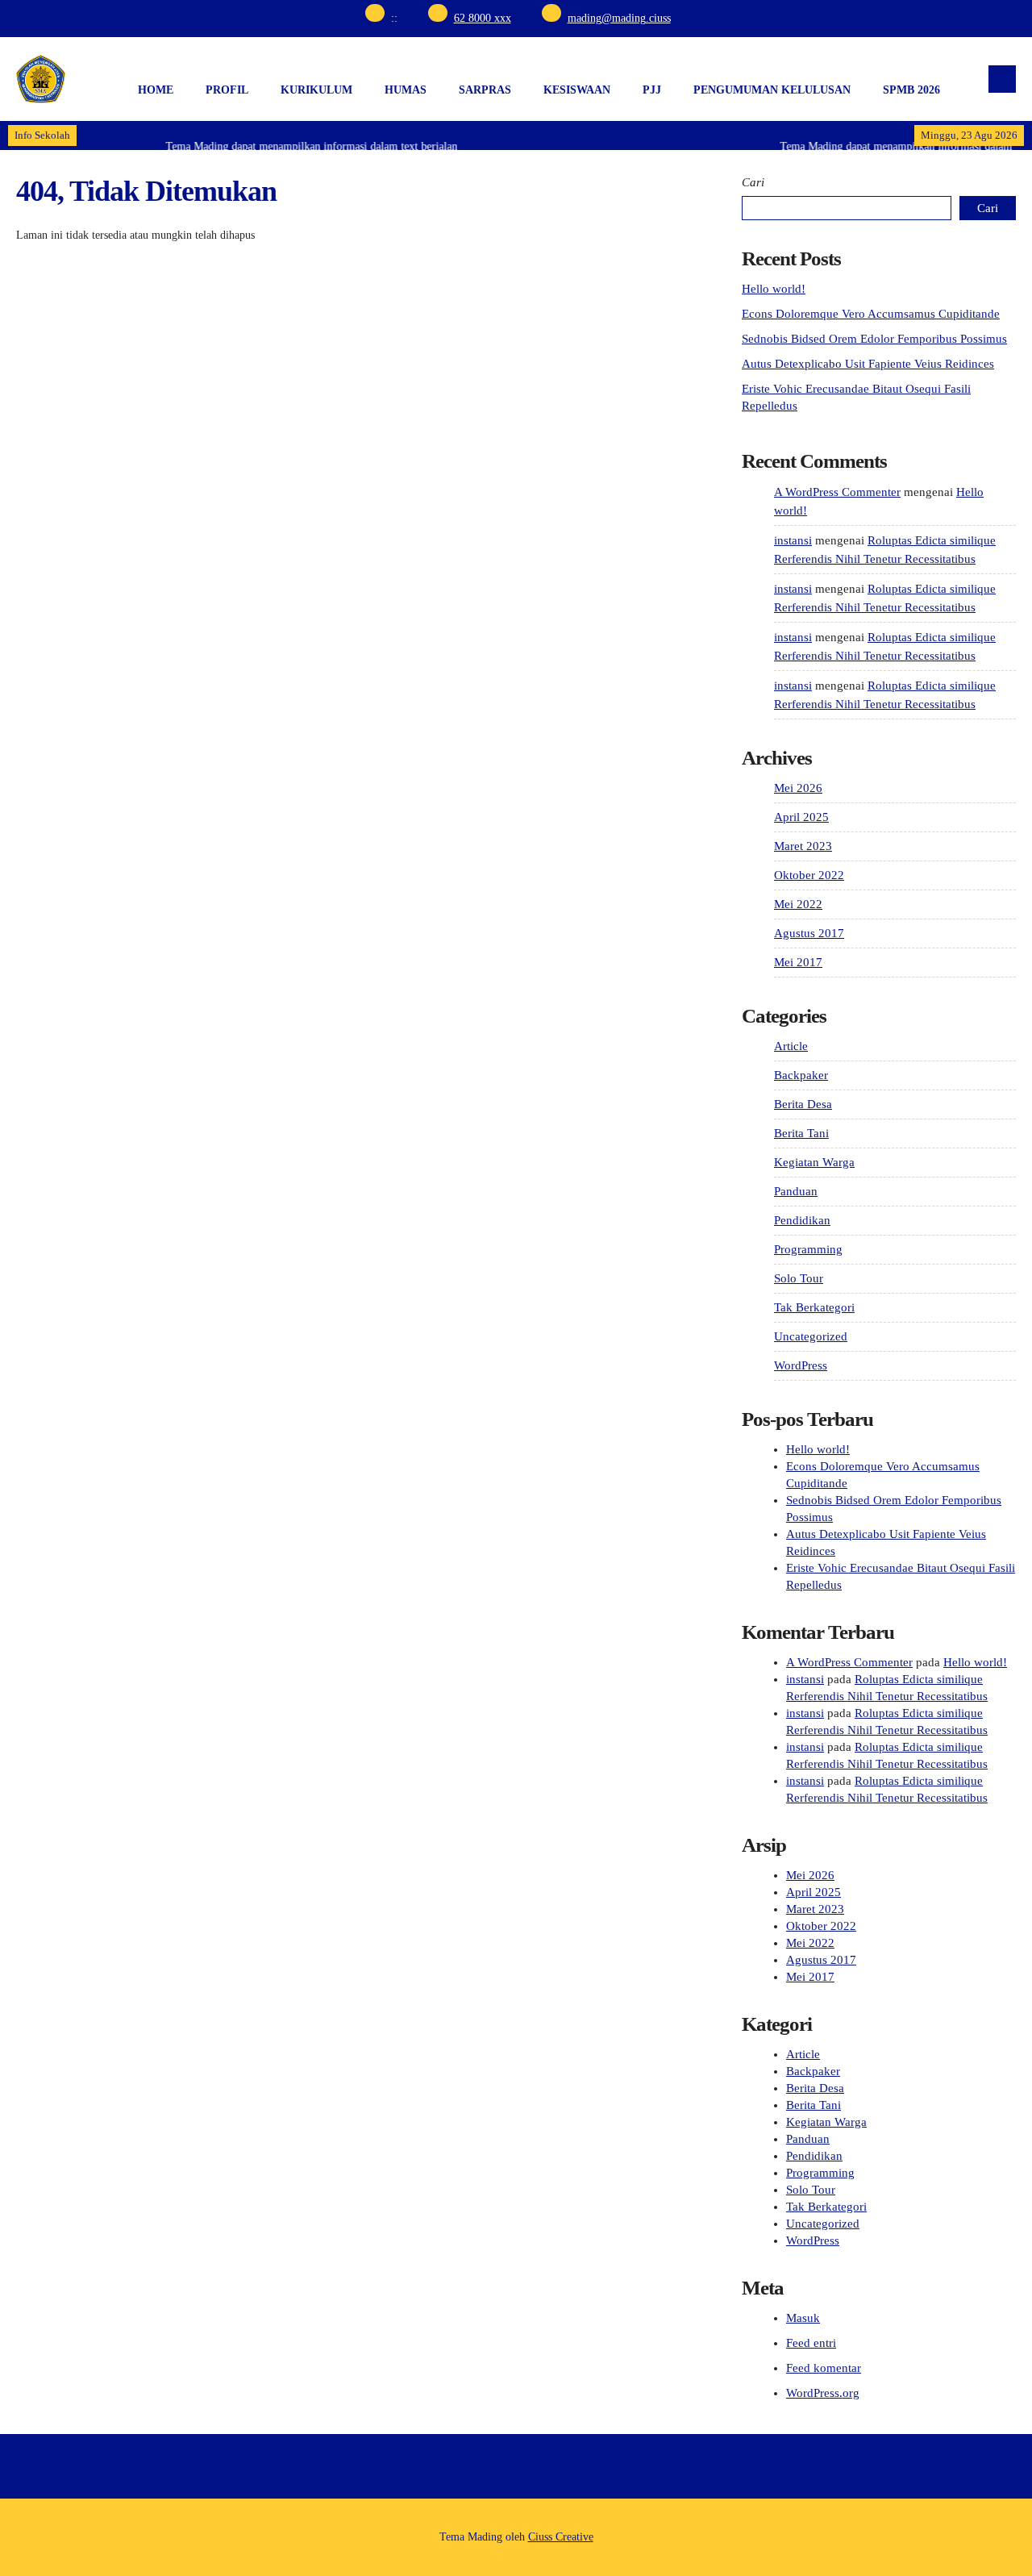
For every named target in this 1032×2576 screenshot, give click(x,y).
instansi (793, 540)
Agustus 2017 (809, 933)
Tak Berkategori (814, 1307)
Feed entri (811, 2343)
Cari (753, 182)
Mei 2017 (798, 962)
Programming (808, 1249)
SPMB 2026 (911, 90)
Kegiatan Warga (814, 1162)
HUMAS (406, 90)
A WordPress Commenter (837, 492)
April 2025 (801, 817)
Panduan (796, 1191)
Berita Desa (803, 1104)
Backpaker (801, 1075)
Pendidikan (802, 1220)
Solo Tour (799, 1278)
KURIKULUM (316, 90)
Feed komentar (824, 2368)
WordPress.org (823, 2393)
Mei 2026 (798, 788)
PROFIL (227, 90)
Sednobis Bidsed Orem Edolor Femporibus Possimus (874, 339)
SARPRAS (485, 90)
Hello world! (774, 289)
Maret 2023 (803, 846)
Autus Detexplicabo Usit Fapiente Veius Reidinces (868, 364)
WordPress (801, 1365)
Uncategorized (811, 1336)
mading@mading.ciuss (619, 18)
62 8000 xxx (483, 18)
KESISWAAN (577, 90)
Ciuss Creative (561, 2537)
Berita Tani (801, 1133)
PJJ (652, 90)
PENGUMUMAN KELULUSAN (772, 90)
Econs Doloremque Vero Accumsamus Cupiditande (871, 314)
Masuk (803, 2318)
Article (791, 1046)
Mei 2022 (798, 904)
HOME (156, 90)
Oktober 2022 (809, 875)
